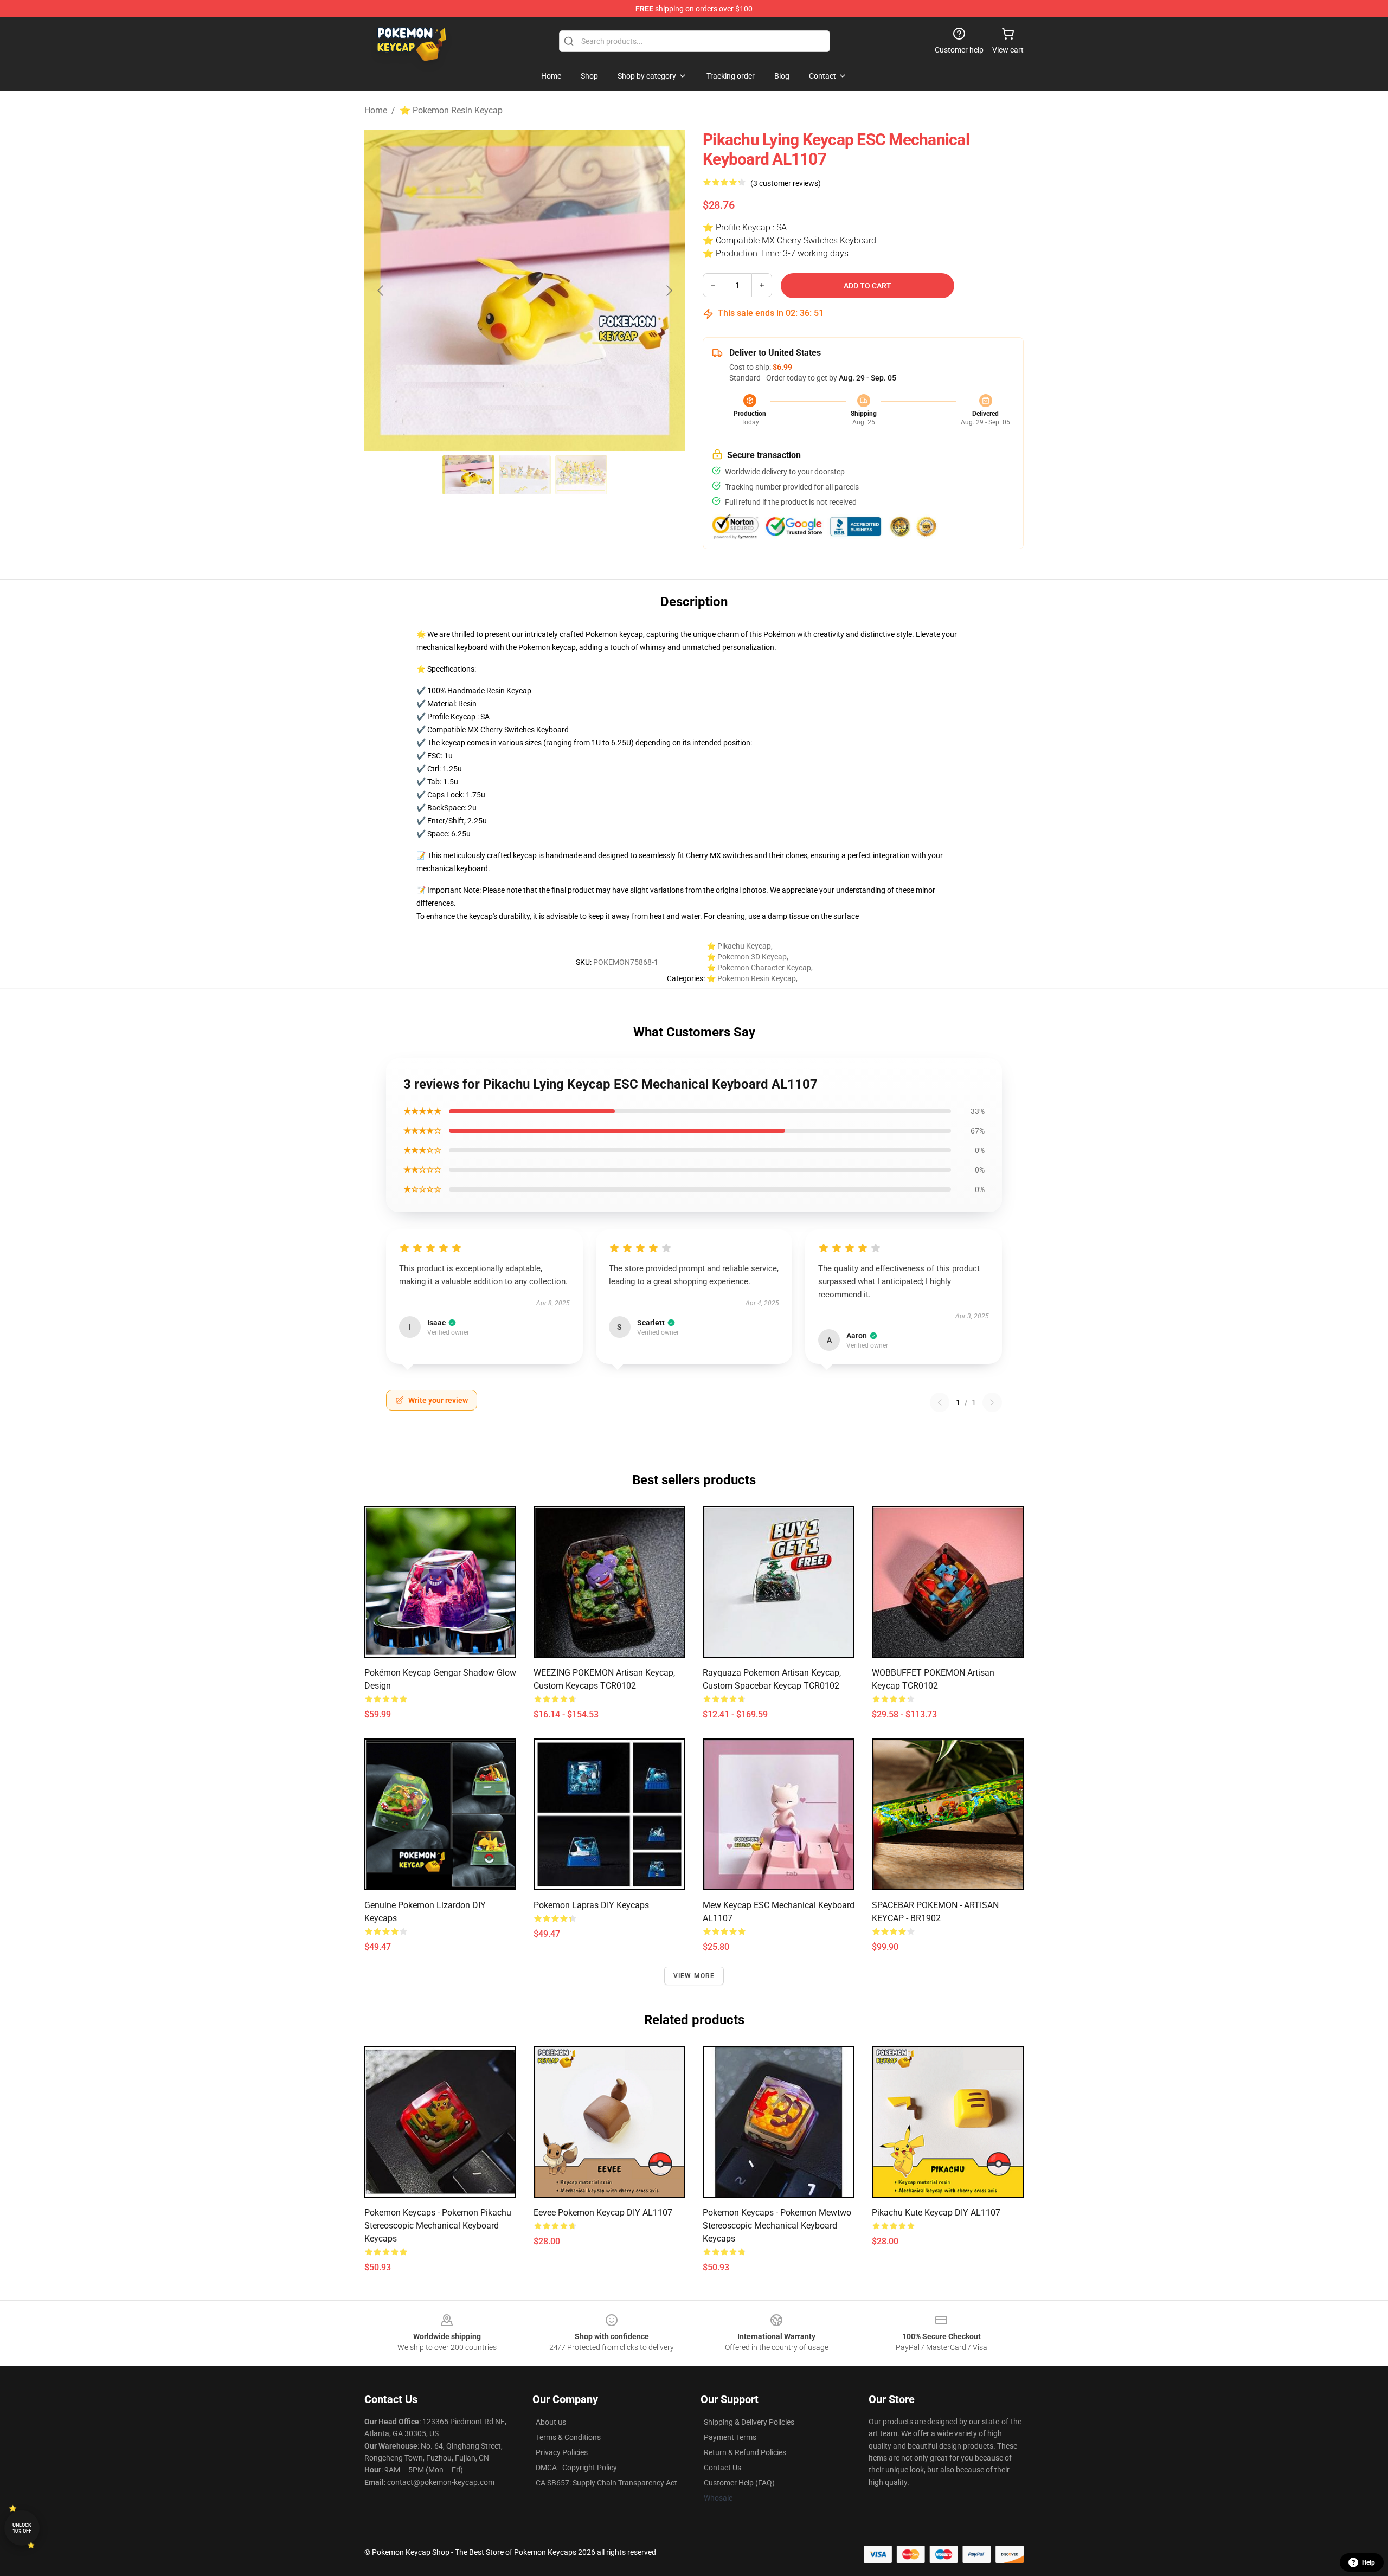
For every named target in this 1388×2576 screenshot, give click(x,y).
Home (376, 110)
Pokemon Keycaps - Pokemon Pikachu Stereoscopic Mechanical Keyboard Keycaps (438, 2226)
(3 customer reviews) (786, 183)
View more (694, 1976)
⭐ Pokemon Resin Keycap (451, 110)
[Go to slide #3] (581, 475)
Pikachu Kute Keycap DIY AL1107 (936, 2213)
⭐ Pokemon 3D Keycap (747, 957)
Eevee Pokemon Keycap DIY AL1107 (603, 2213)
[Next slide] (669, 291)
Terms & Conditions (568, 2437)
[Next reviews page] (992, 1402)
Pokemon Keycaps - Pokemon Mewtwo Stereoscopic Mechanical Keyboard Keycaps (777, 2226)
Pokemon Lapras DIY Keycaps (591, 1905)
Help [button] (1368, 2562)
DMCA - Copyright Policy (576, 2468)
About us (551, 2422)
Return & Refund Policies (745, 2452)
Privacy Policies (562, 2452)
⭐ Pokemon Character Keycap (759, 968)
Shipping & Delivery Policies (749, 2422)
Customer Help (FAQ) (739, 2483)
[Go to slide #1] (468, 475)
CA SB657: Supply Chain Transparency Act (606, 2483)
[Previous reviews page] (940, 1402)
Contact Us (722, 2468)
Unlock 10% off (22, 2528)
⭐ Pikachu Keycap (739, 946)
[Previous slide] (381, 291)
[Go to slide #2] (525, 475)
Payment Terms (730, 2437)
